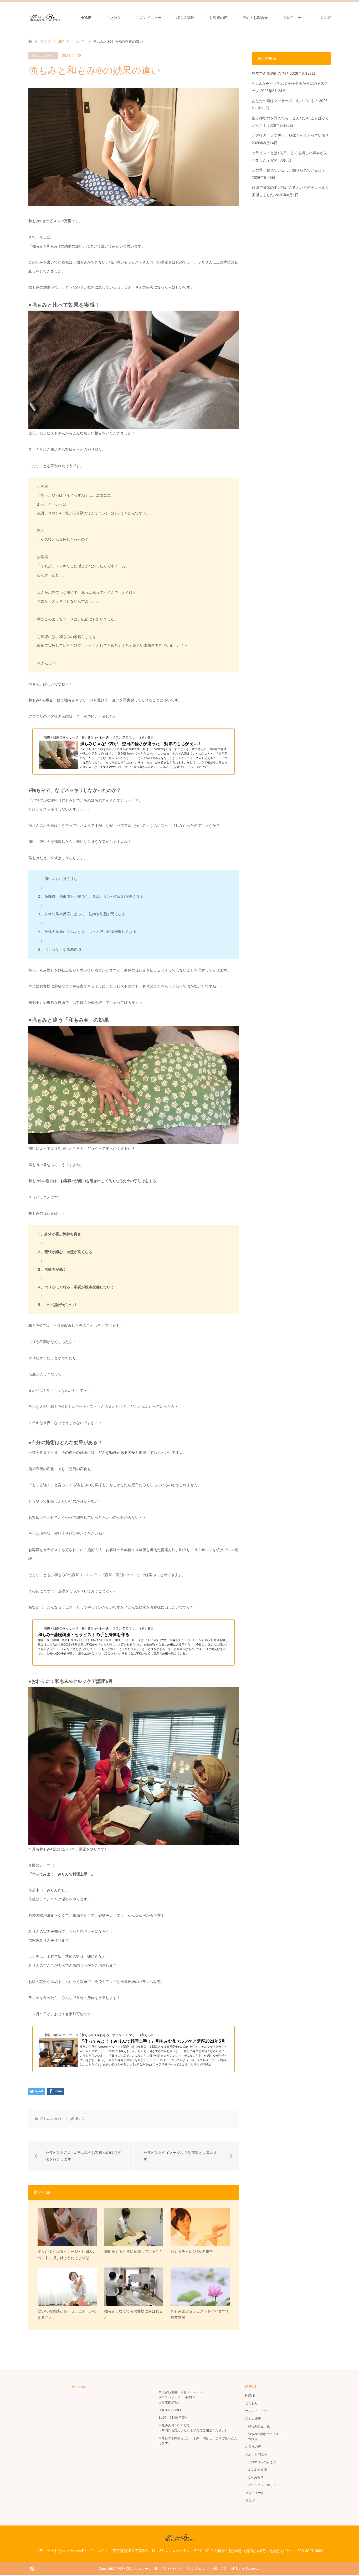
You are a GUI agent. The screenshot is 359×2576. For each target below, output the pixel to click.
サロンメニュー (148, 18)
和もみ (80, 2119)
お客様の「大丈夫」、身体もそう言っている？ (290, 135)
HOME (86, 18)
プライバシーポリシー (264, 2485)
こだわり (114, 18)
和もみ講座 (185, 18)
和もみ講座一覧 (259, 2426)
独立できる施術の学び (270, 73)
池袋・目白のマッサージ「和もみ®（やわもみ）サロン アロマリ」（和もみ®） (173, 2569)
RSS (32, 2568)
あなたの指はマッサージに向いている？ (285, 101)
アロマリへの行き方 (262, 2462)
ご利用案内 (256, 2477)
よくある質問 (257, 2470)
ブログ (325, 18)
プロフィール (294, 18)
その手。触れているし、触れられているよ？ (289, 170)
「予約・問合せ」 (203, 2438)
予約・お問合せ (255, 18)
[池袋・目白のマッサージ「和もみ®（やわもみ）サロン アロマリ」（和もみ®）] (45, 17)
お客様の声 (218, 18)
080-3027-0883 (170, 2410)
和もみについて (43, 56)
